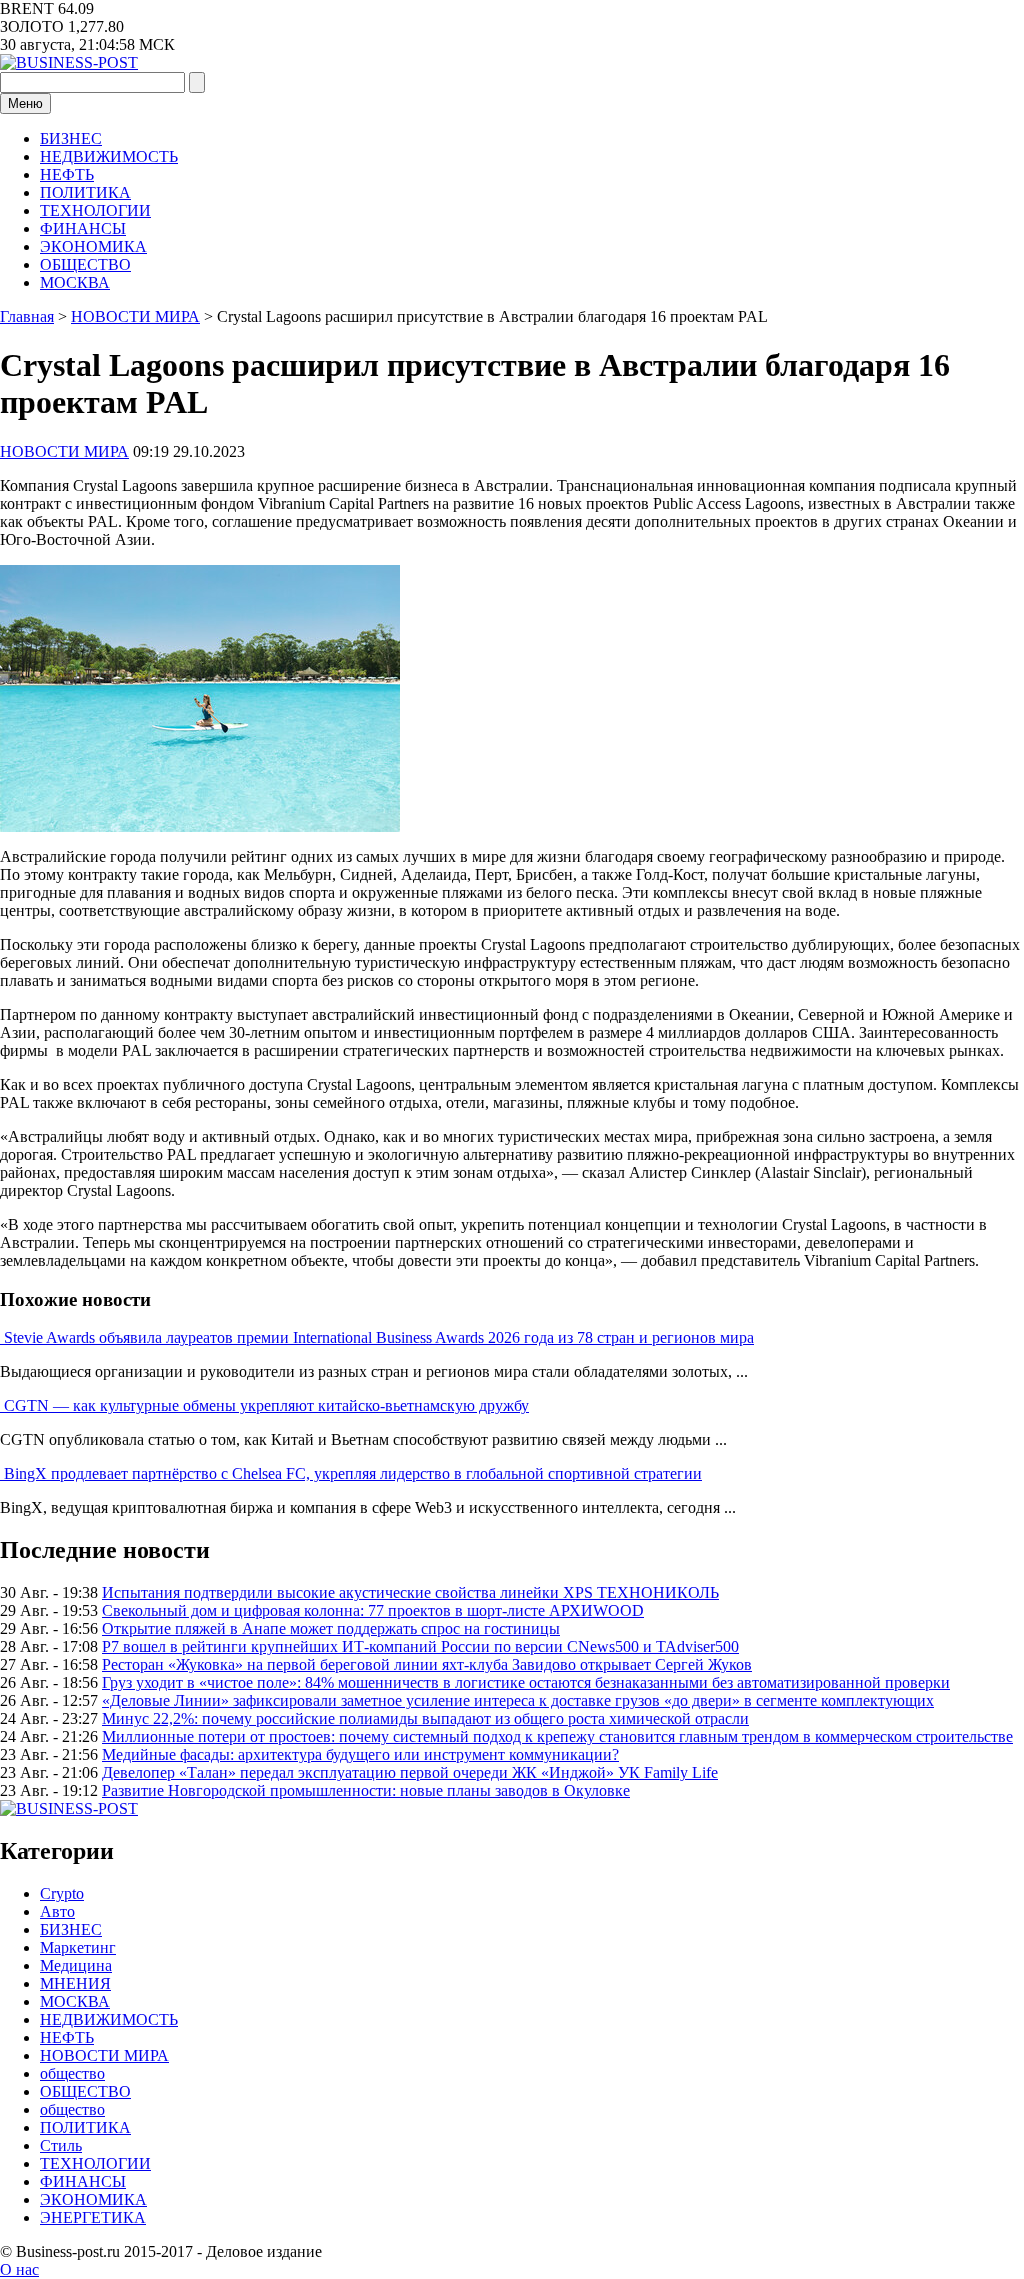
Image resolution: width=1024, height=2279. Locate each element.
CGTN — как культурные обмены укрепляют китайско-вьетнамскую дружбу (266, 1405)
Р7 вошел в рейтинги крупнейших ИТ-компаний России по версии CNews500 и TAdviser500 (420, 1646)
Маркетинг (78, 1947)
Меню (25, 103)
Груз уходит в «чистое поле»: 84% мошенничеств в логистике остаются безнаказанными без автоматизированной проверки (526, 1682)
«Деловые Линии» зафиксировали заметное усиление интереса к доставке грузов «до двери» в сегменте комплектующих (518, 1700)
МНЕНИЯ (75, 1983)
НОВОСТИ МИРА (64, 451)
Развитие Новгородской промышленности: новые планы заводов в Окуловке (366, 1790)
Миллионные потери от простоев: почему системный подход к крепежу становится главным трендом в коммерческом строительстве (557, 1736)
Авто (57, 1911)
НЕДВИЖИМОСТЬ (109, 156)
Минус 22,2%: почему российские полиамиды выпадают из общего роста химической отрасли (425, 1718)
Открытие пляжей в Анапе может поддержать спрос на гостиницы (331, 1628)
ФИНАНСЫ (83, 228)
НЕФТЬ (67, 174)
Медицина (76, 1965)
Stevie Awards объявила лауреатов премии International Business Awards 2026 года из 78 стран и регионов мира (379, 1337)
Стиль (61, 2145)
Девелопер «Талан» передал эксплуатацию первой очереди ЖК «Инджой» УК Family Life (410, 1772)
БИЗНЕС (71, 138)
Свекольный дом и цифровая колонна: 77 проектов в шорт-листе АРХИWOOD (373, 1610)
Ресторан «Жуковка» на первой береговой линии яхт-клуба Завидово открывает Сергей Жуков (427, 1664)
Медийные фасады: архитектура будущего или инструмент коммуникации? (360, 1754)
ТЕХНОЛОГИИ (95, 210)
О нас (19, 2269)
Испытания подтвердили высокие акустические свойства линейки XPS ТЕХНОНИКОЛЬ (410, 1592)
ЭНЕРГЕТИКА (93, 2217)
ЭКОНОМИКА (93, 246)
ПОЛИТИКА (85, 192)
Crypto (62, 1893)
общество (72, 2073)
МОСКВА (75, 282)
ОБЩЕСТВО (85, 264)
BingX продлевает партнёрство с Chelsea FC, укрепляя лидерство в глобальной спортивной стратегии (353, 1473)
